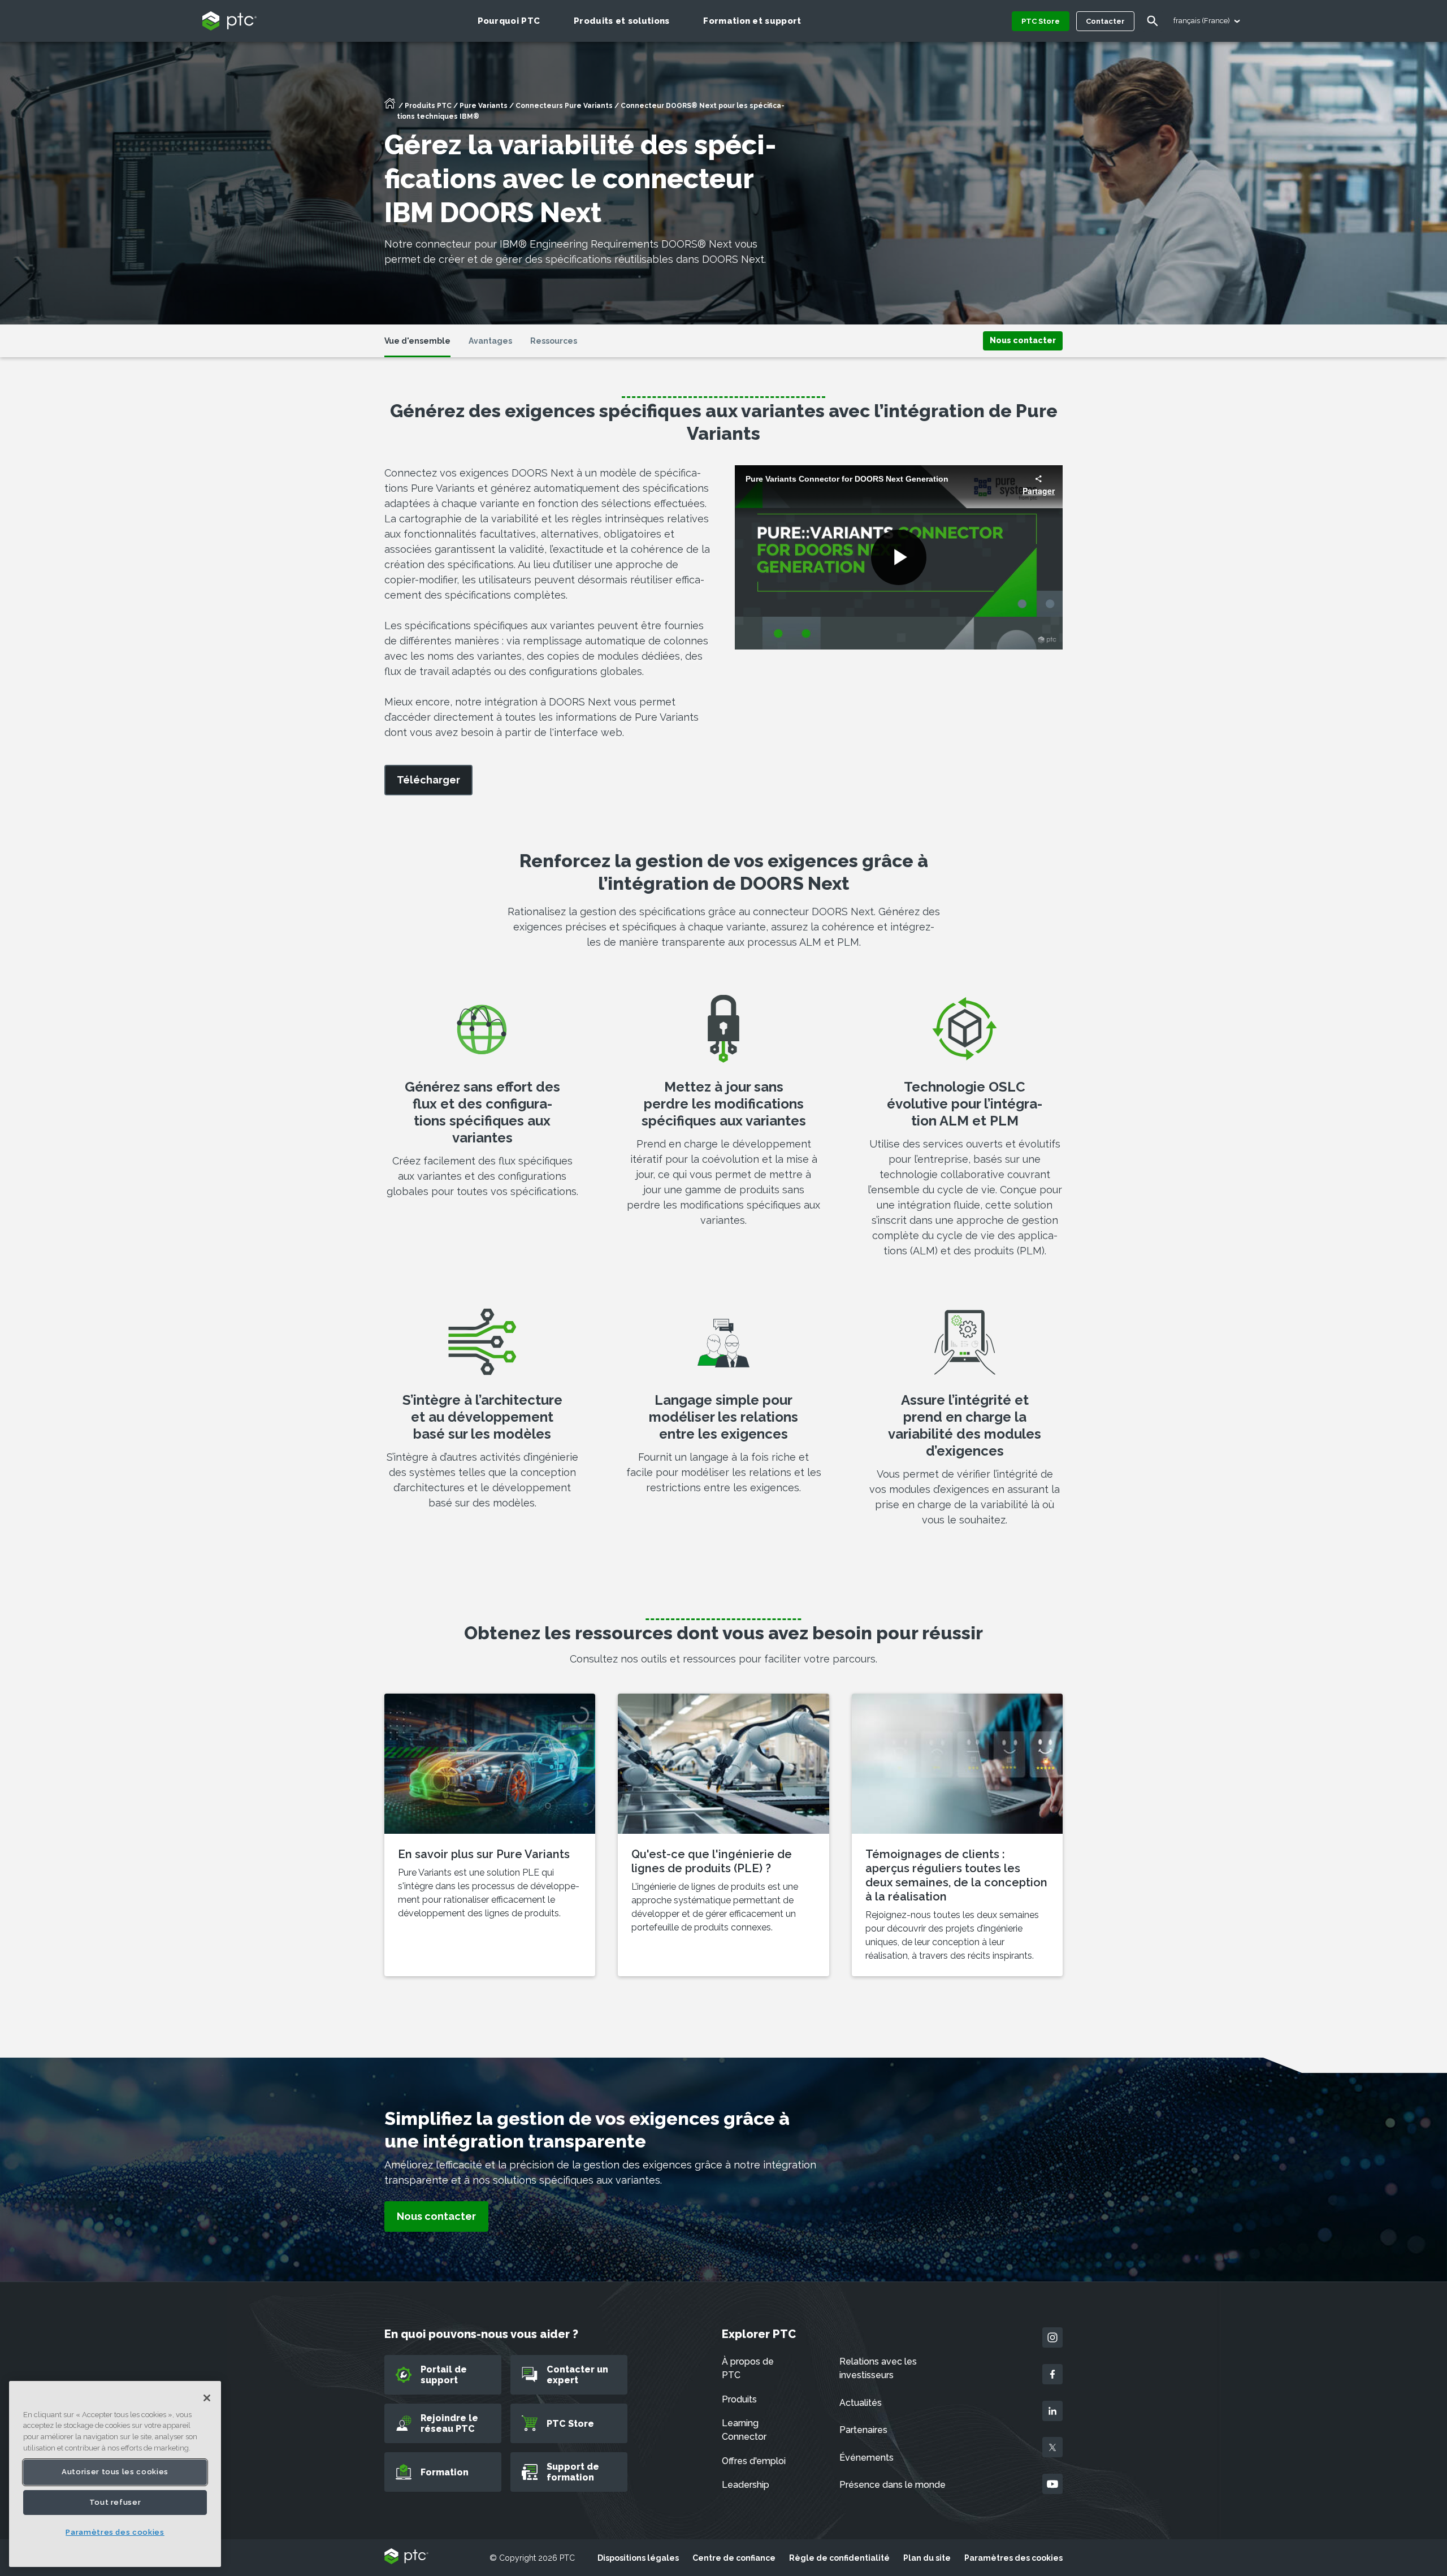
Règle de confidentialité (839, 2558)
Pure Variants (484, 106)
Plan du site (927, 2558)
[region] (115, 2474)
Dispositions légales (638, 2558)
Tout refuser (115, 2502)
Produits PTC (428, 106)
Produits (739, 2399)
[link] (1023, 340)
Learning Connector (744, 2430)
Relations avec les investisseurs (878, 2368)
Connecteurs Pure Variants (564, 106)
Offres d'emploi (754, 2461)
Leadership (746, 2485)
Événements (867, 2458)
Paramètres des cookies (1013, 2558)
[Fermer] (207, 2398)
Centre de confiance (734, 2558)
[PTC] (406, 2557)
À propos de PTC (748, 2368)
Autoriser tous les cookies (115, 2472)
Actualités (861, 2403)
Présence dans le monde (893, 2485)
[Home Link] (390, 107)
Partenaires (863, 2430)
